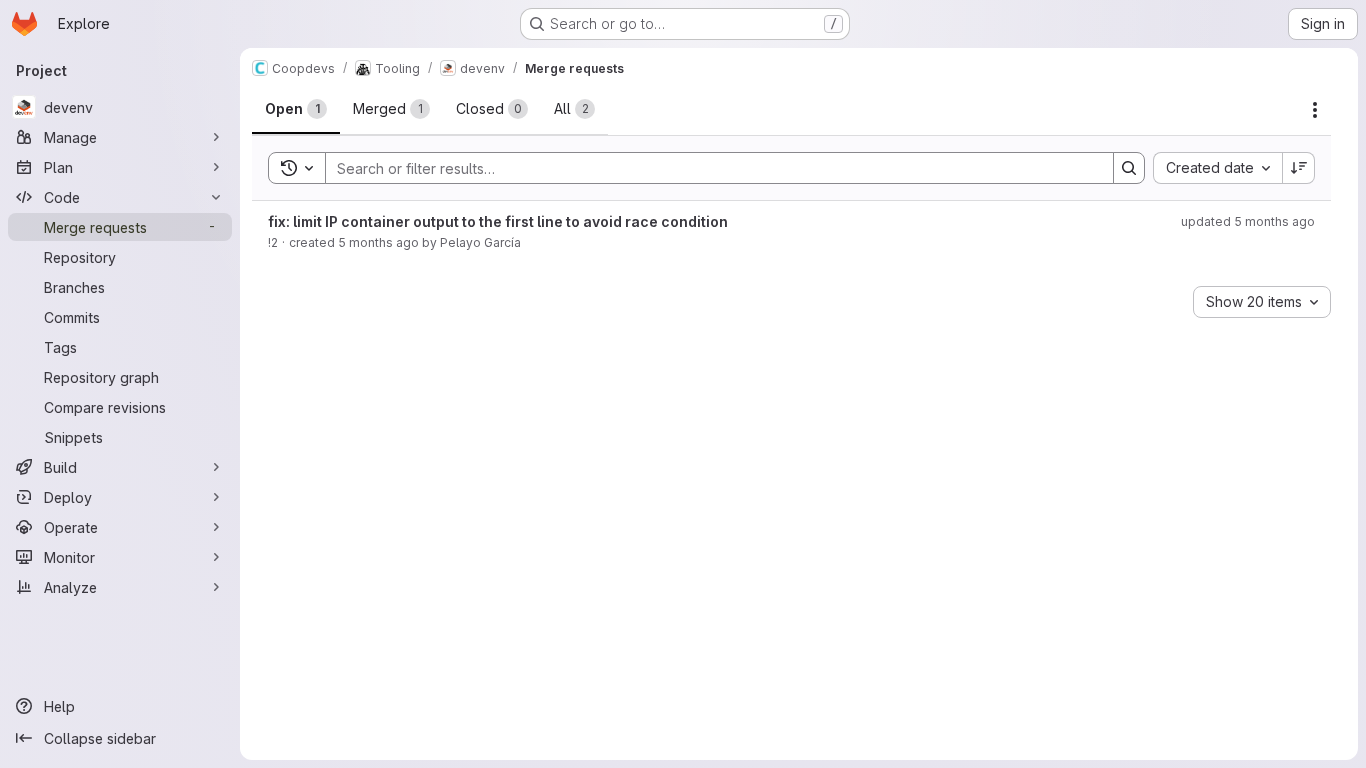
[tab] (296, 109)
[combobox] (1217, 168)
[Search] (1129, 168)
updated (1248, 221)
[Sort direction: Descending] (1299, 168)
